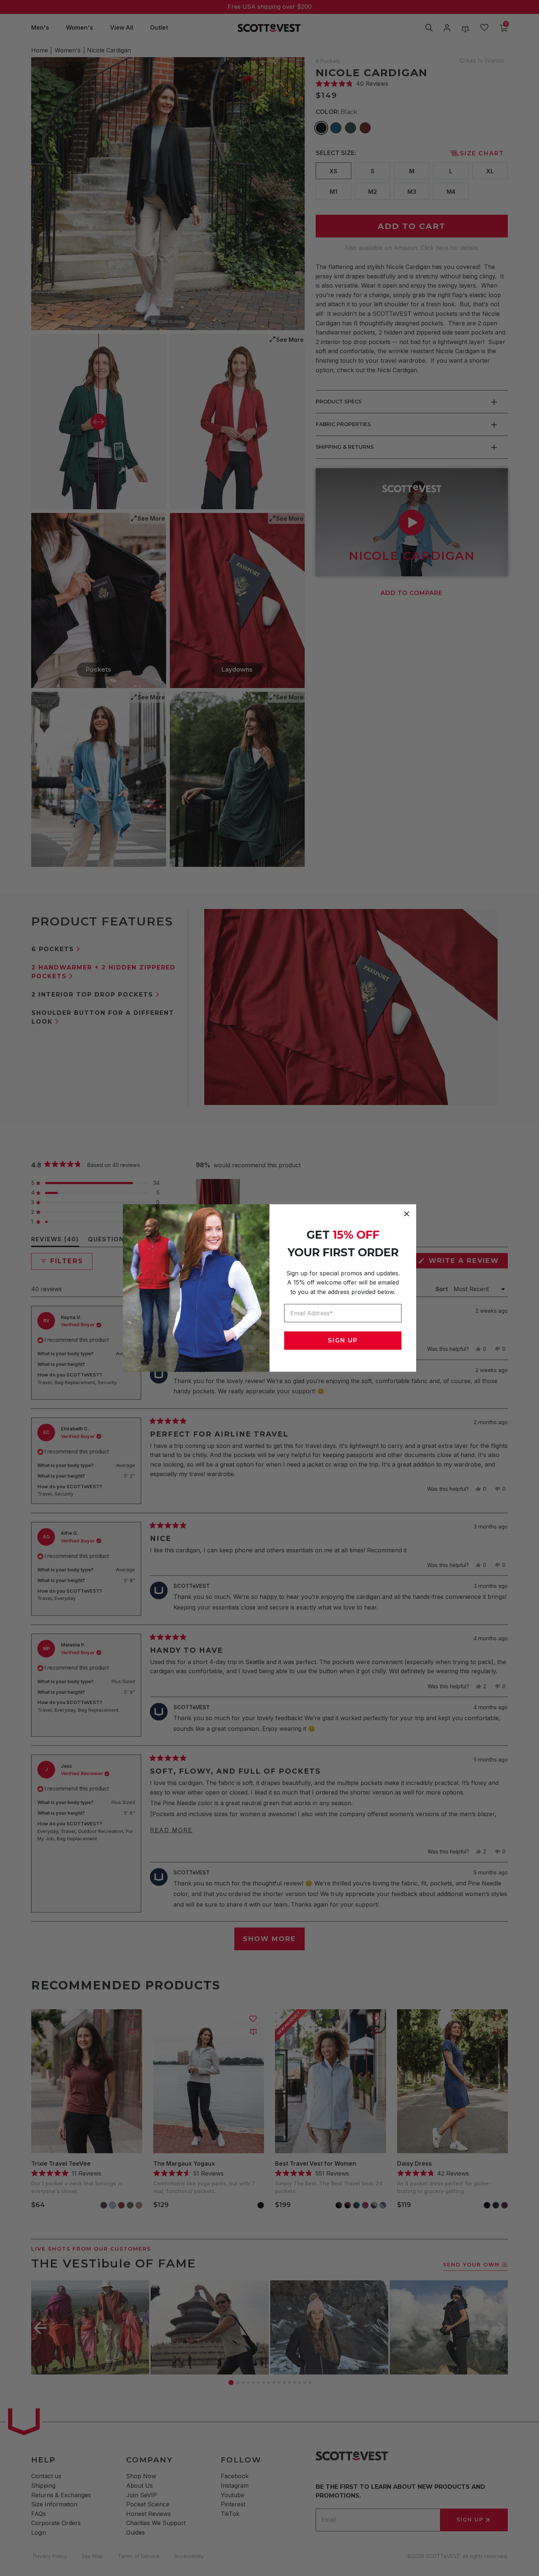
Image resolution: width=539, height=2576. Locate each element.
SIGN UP (343, 1340)
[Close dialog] (407, 1214)
